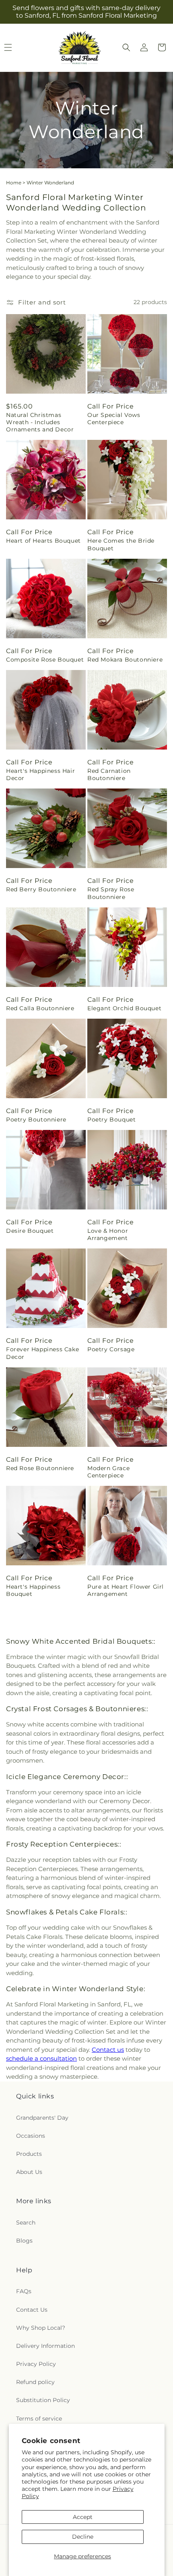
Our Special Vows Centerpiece (114, 419)
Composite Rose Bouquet (45, 660)
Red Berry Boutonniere (41, 889)
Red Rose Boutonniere (40, 1468)
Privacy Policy (36, 2364)
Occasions (31, 2136)
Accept (83, 2517)
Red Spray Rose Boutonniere (111, 893)
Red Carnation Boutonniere (109, 774)
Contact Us (32, 2310)
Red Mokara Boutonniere (125, 660)
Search (26, 2223)
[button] (126, 47)
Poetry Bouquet (111, 1119)
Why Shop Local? (41, 2328)
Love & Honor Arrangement (108, 1234)
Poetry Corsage (111, 1349)
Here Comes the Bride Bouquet (121, 544)
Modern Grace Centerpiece (108, 1472)
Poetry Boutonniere (36, 1119)
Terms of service (39, 2419)
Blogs (24, 2241)
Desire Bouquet (30, 1231)
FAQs (24, 2291)
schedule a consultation (41, 2058)
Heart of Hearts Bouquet (43, 541)
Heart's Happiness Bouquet (33, 1590)
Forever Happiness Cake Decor (42, 1353)
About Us (29, 2172)
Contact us (108, 2050)
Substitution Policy (43, 2400)
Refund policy (35, 2382)
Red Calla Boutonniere (40, 1008)
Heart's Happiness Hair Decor (40, 774)
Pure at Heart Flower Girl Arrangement (126, 1590)
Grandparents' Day (42, 2118)
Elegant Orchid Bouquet (124, 1008)
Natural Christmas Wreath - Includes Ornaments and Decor (40, 422)
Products (29, 2154)
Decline (83, 2537)
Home (14, 183)
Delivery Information (45, 2346)
